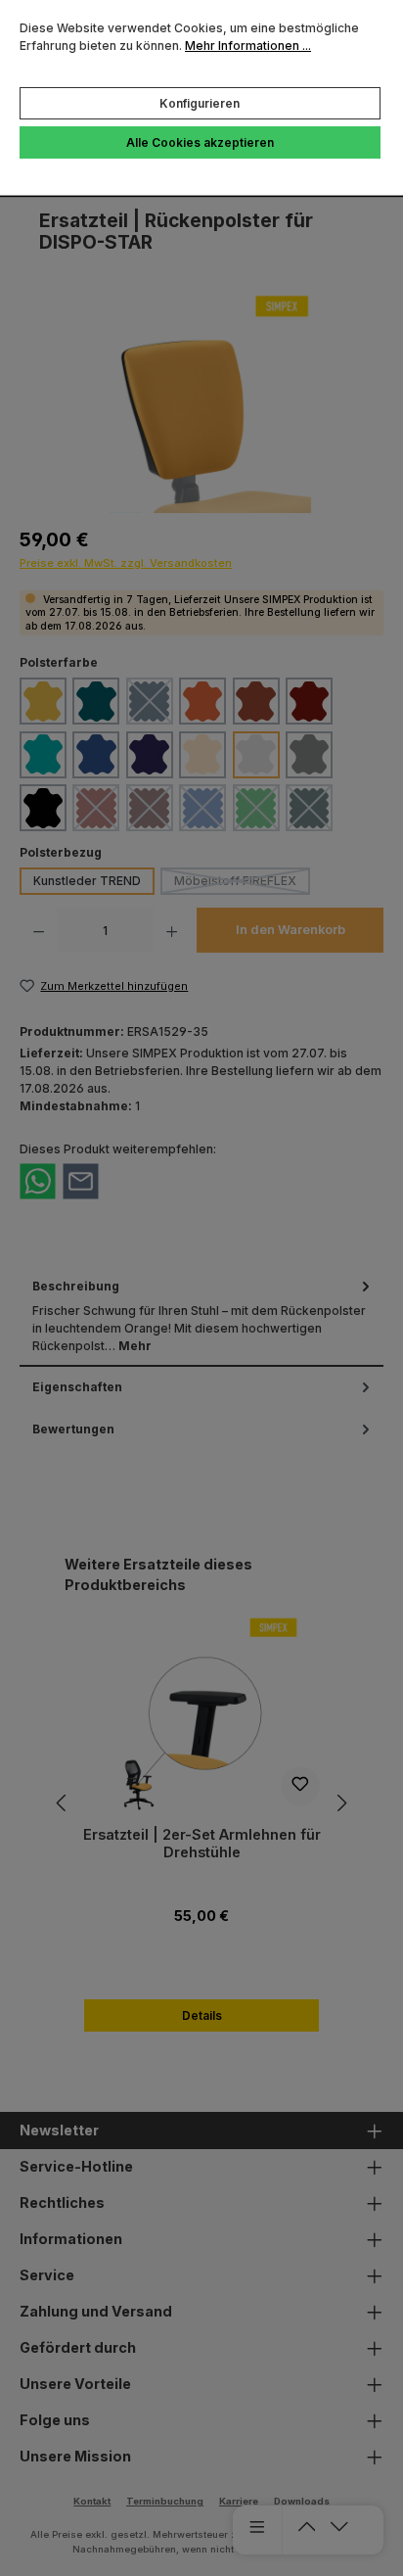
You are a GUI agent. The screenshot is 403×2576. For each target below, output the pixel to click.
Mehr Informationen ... (248, 46)
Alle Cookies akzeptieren (200, 142)
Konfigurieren (200, 103)
